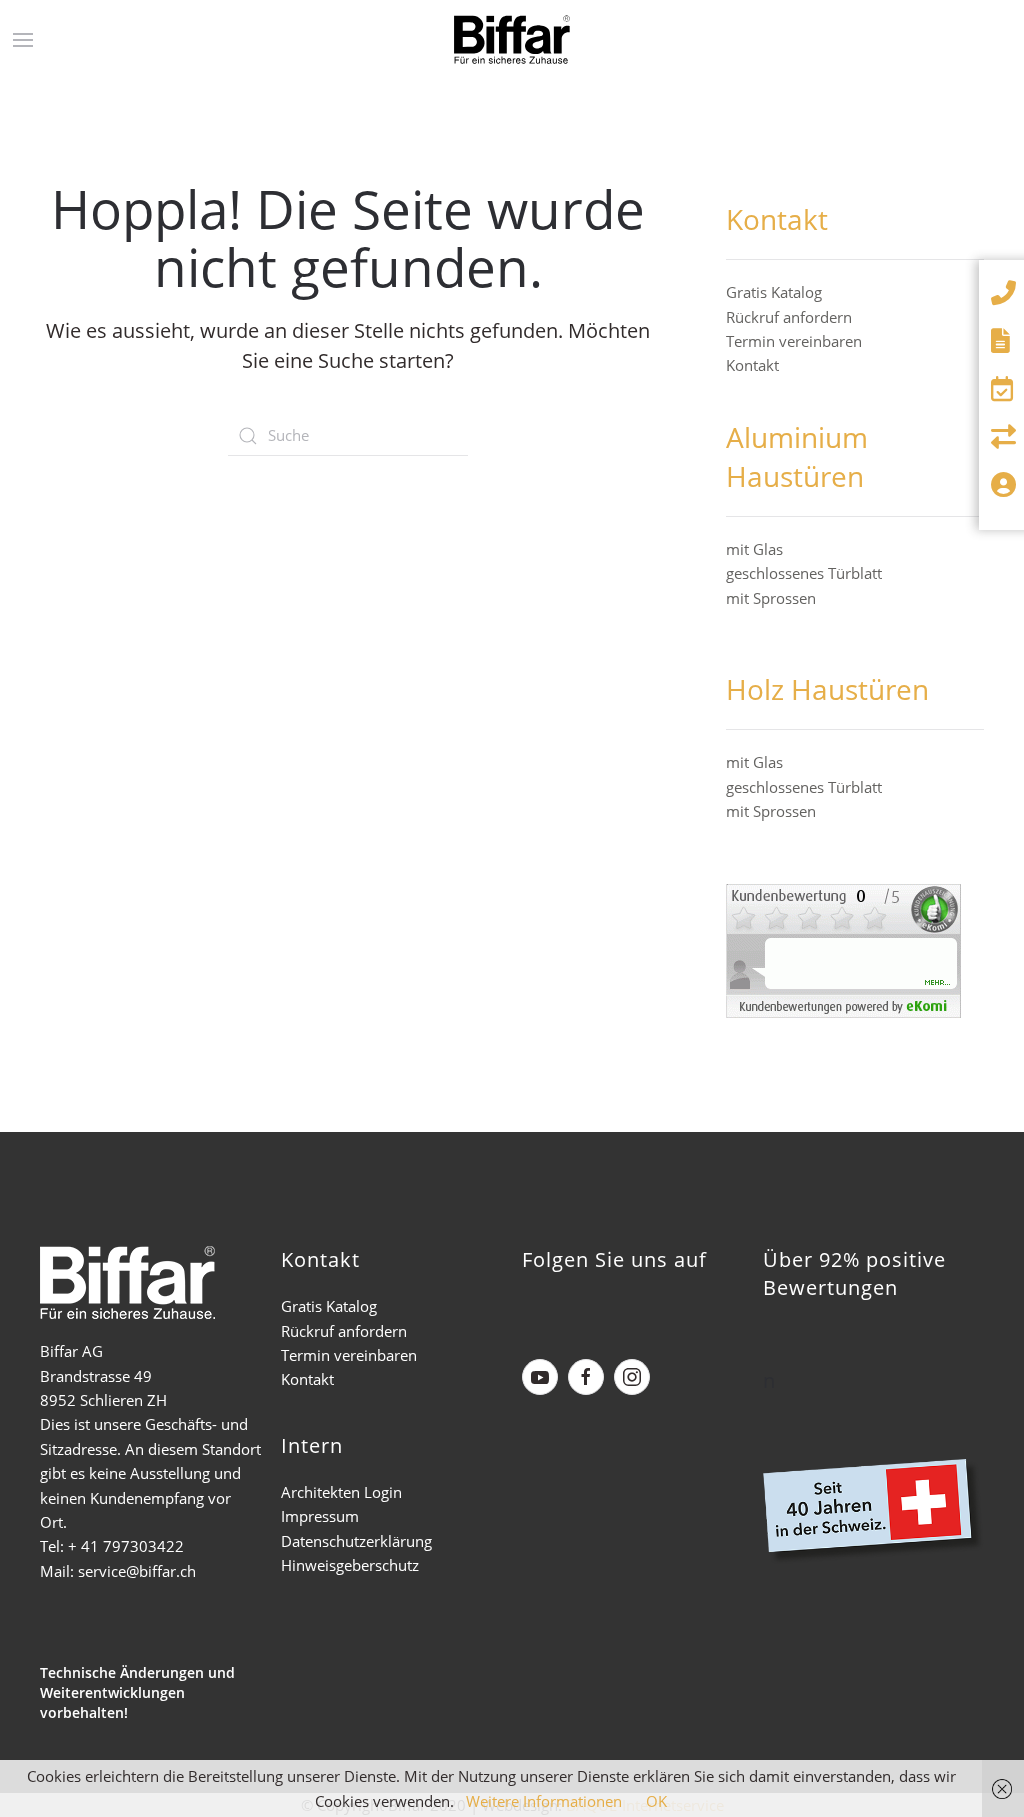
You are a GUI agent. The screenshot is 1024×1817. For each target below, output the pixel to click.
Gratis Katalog (774, 292)
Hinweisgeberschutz (350, 1565)
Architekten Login (341, 1492)
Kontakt (752, 365)
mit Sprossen (771, 598)
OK (656, 1801)
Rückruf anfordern (789, 317)
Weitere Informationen (544, 1801)
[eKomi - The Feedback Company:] (843, 948)
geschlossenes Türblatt (804, 573)
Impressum (320, 1516)
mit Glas (754, 549)
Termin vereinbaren (794, 341)
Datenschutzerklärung (356, 1541)
